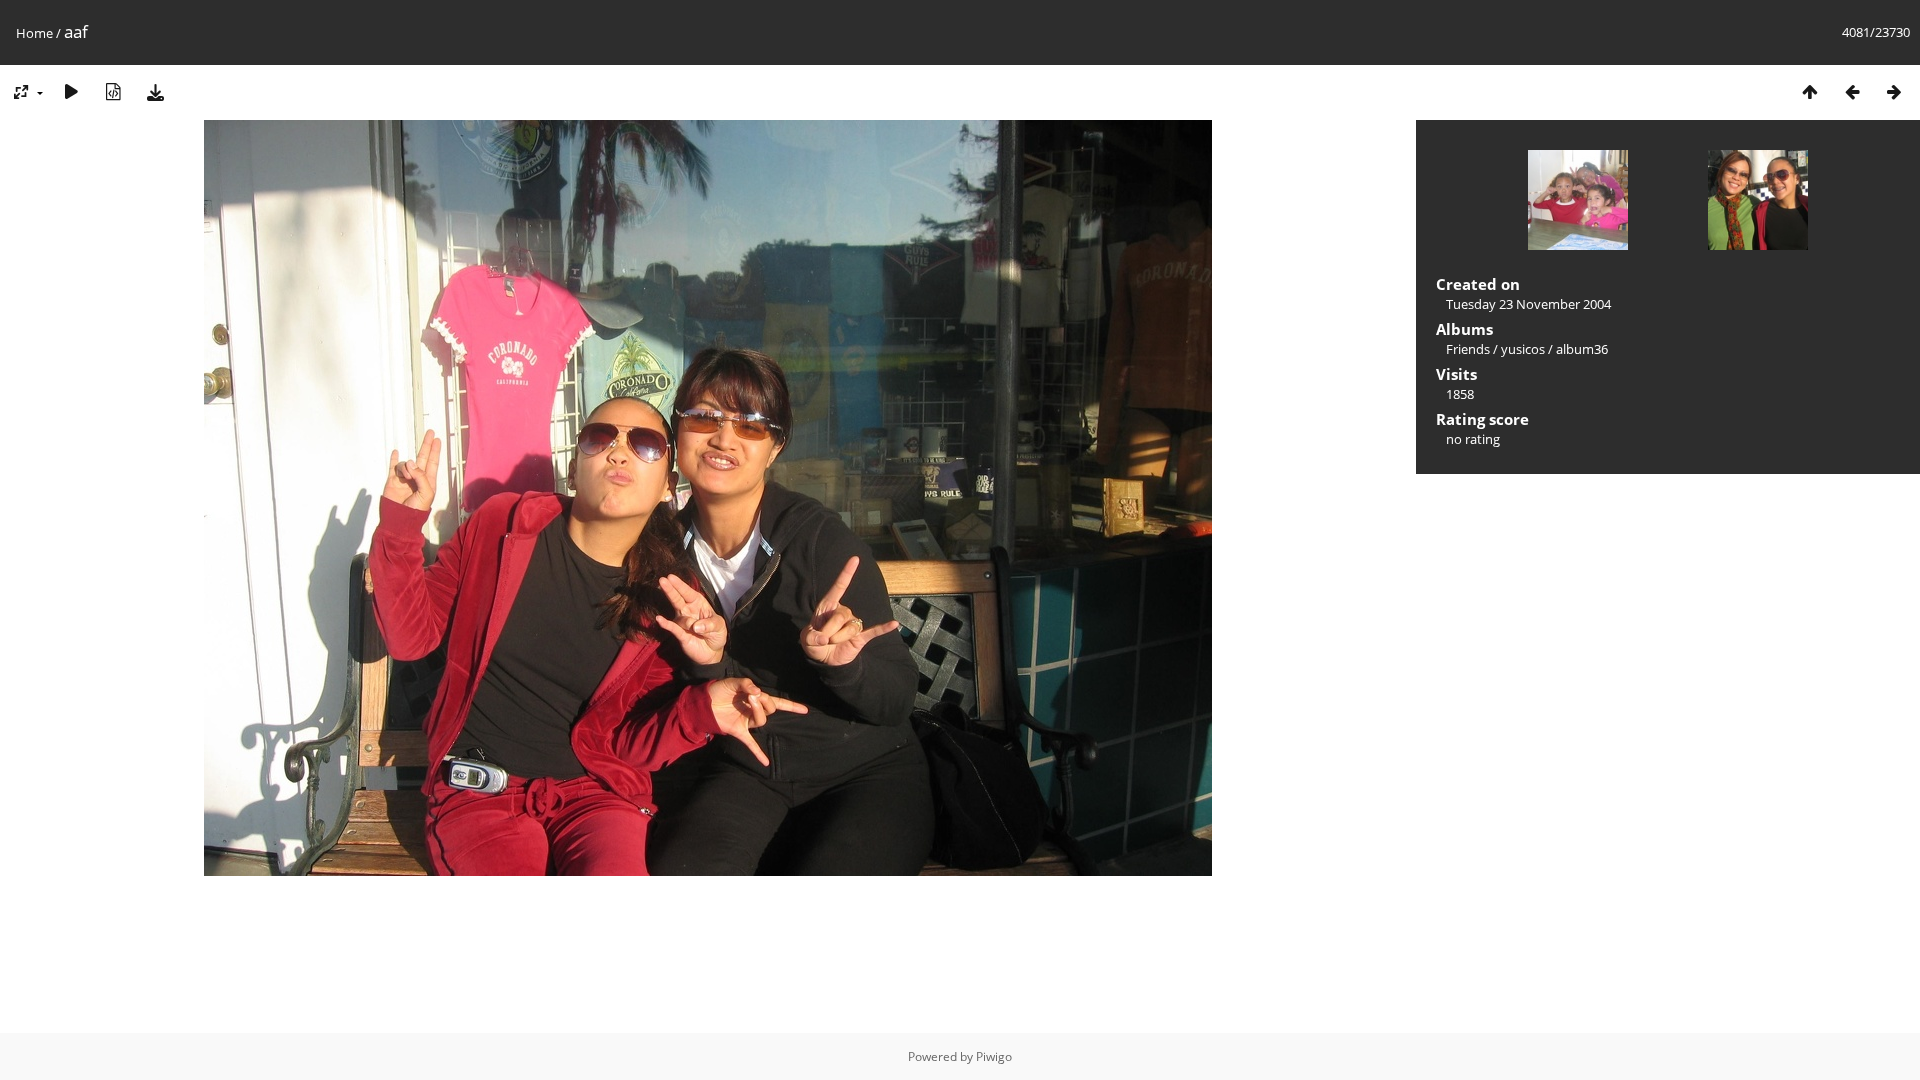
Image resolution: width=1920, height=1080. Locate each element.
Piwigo (994, 1056)
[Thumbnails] (1810, 91)
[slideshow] (71, 91)
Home (34, 33)
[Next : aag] (1894, 91)
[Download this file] (155, 91)
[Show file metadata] (113, 91)
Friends (1468, 349)
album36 (1582, 349)
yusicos (1523, 349)
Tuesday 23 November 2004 (1528, 304)
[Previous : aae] (1852, 91)
